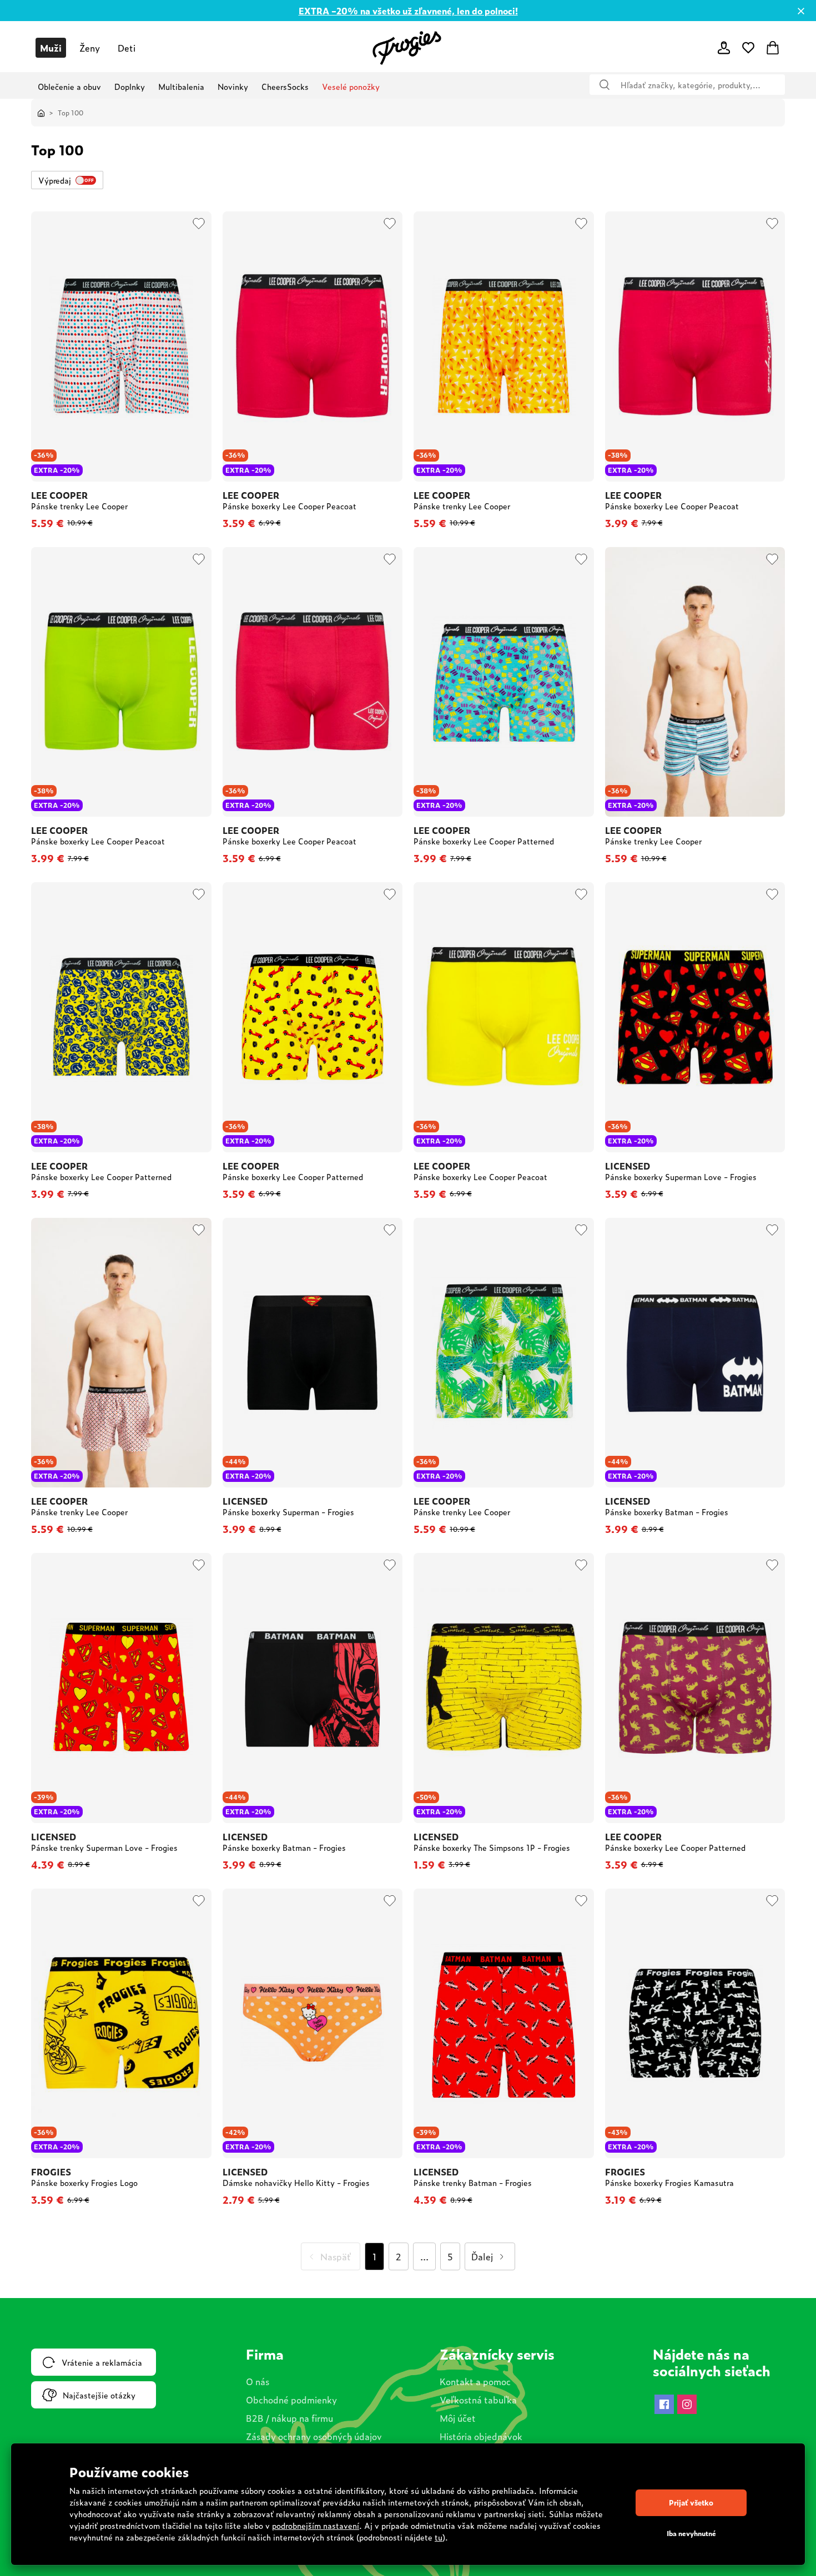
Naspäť (336, 2256)
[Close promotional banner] (801, 11)
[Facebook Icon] (664, 2404)
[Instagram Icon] (687, 2404)
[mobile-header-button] (724, 48)
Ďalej (482, 2256)
